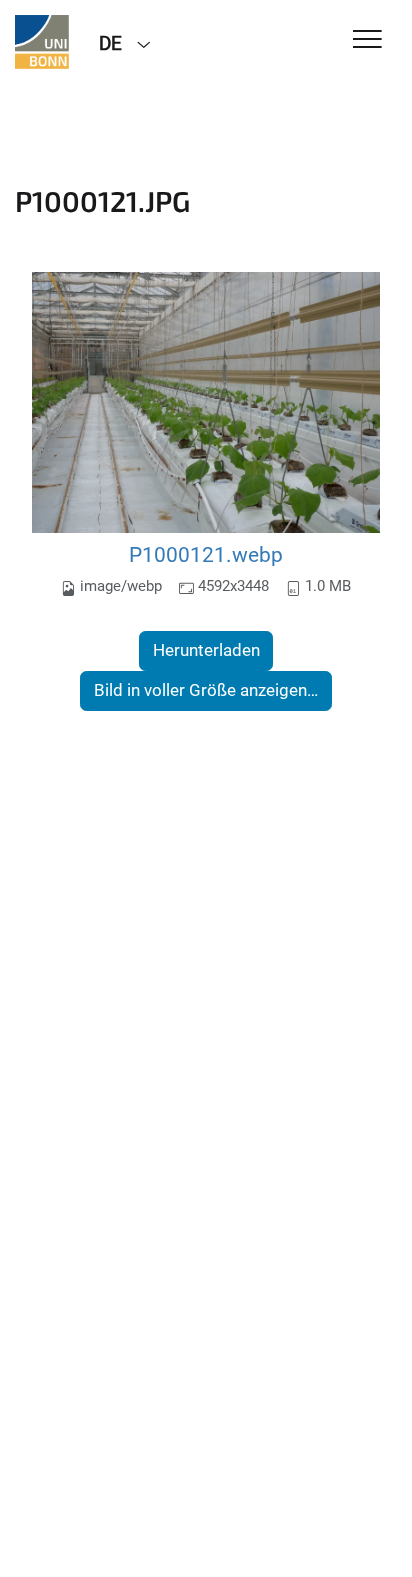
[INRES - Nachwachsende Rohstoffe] (42, 42)
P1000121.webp (206, 554)
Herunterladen (206, 650)
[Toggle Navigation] (367, 40)
